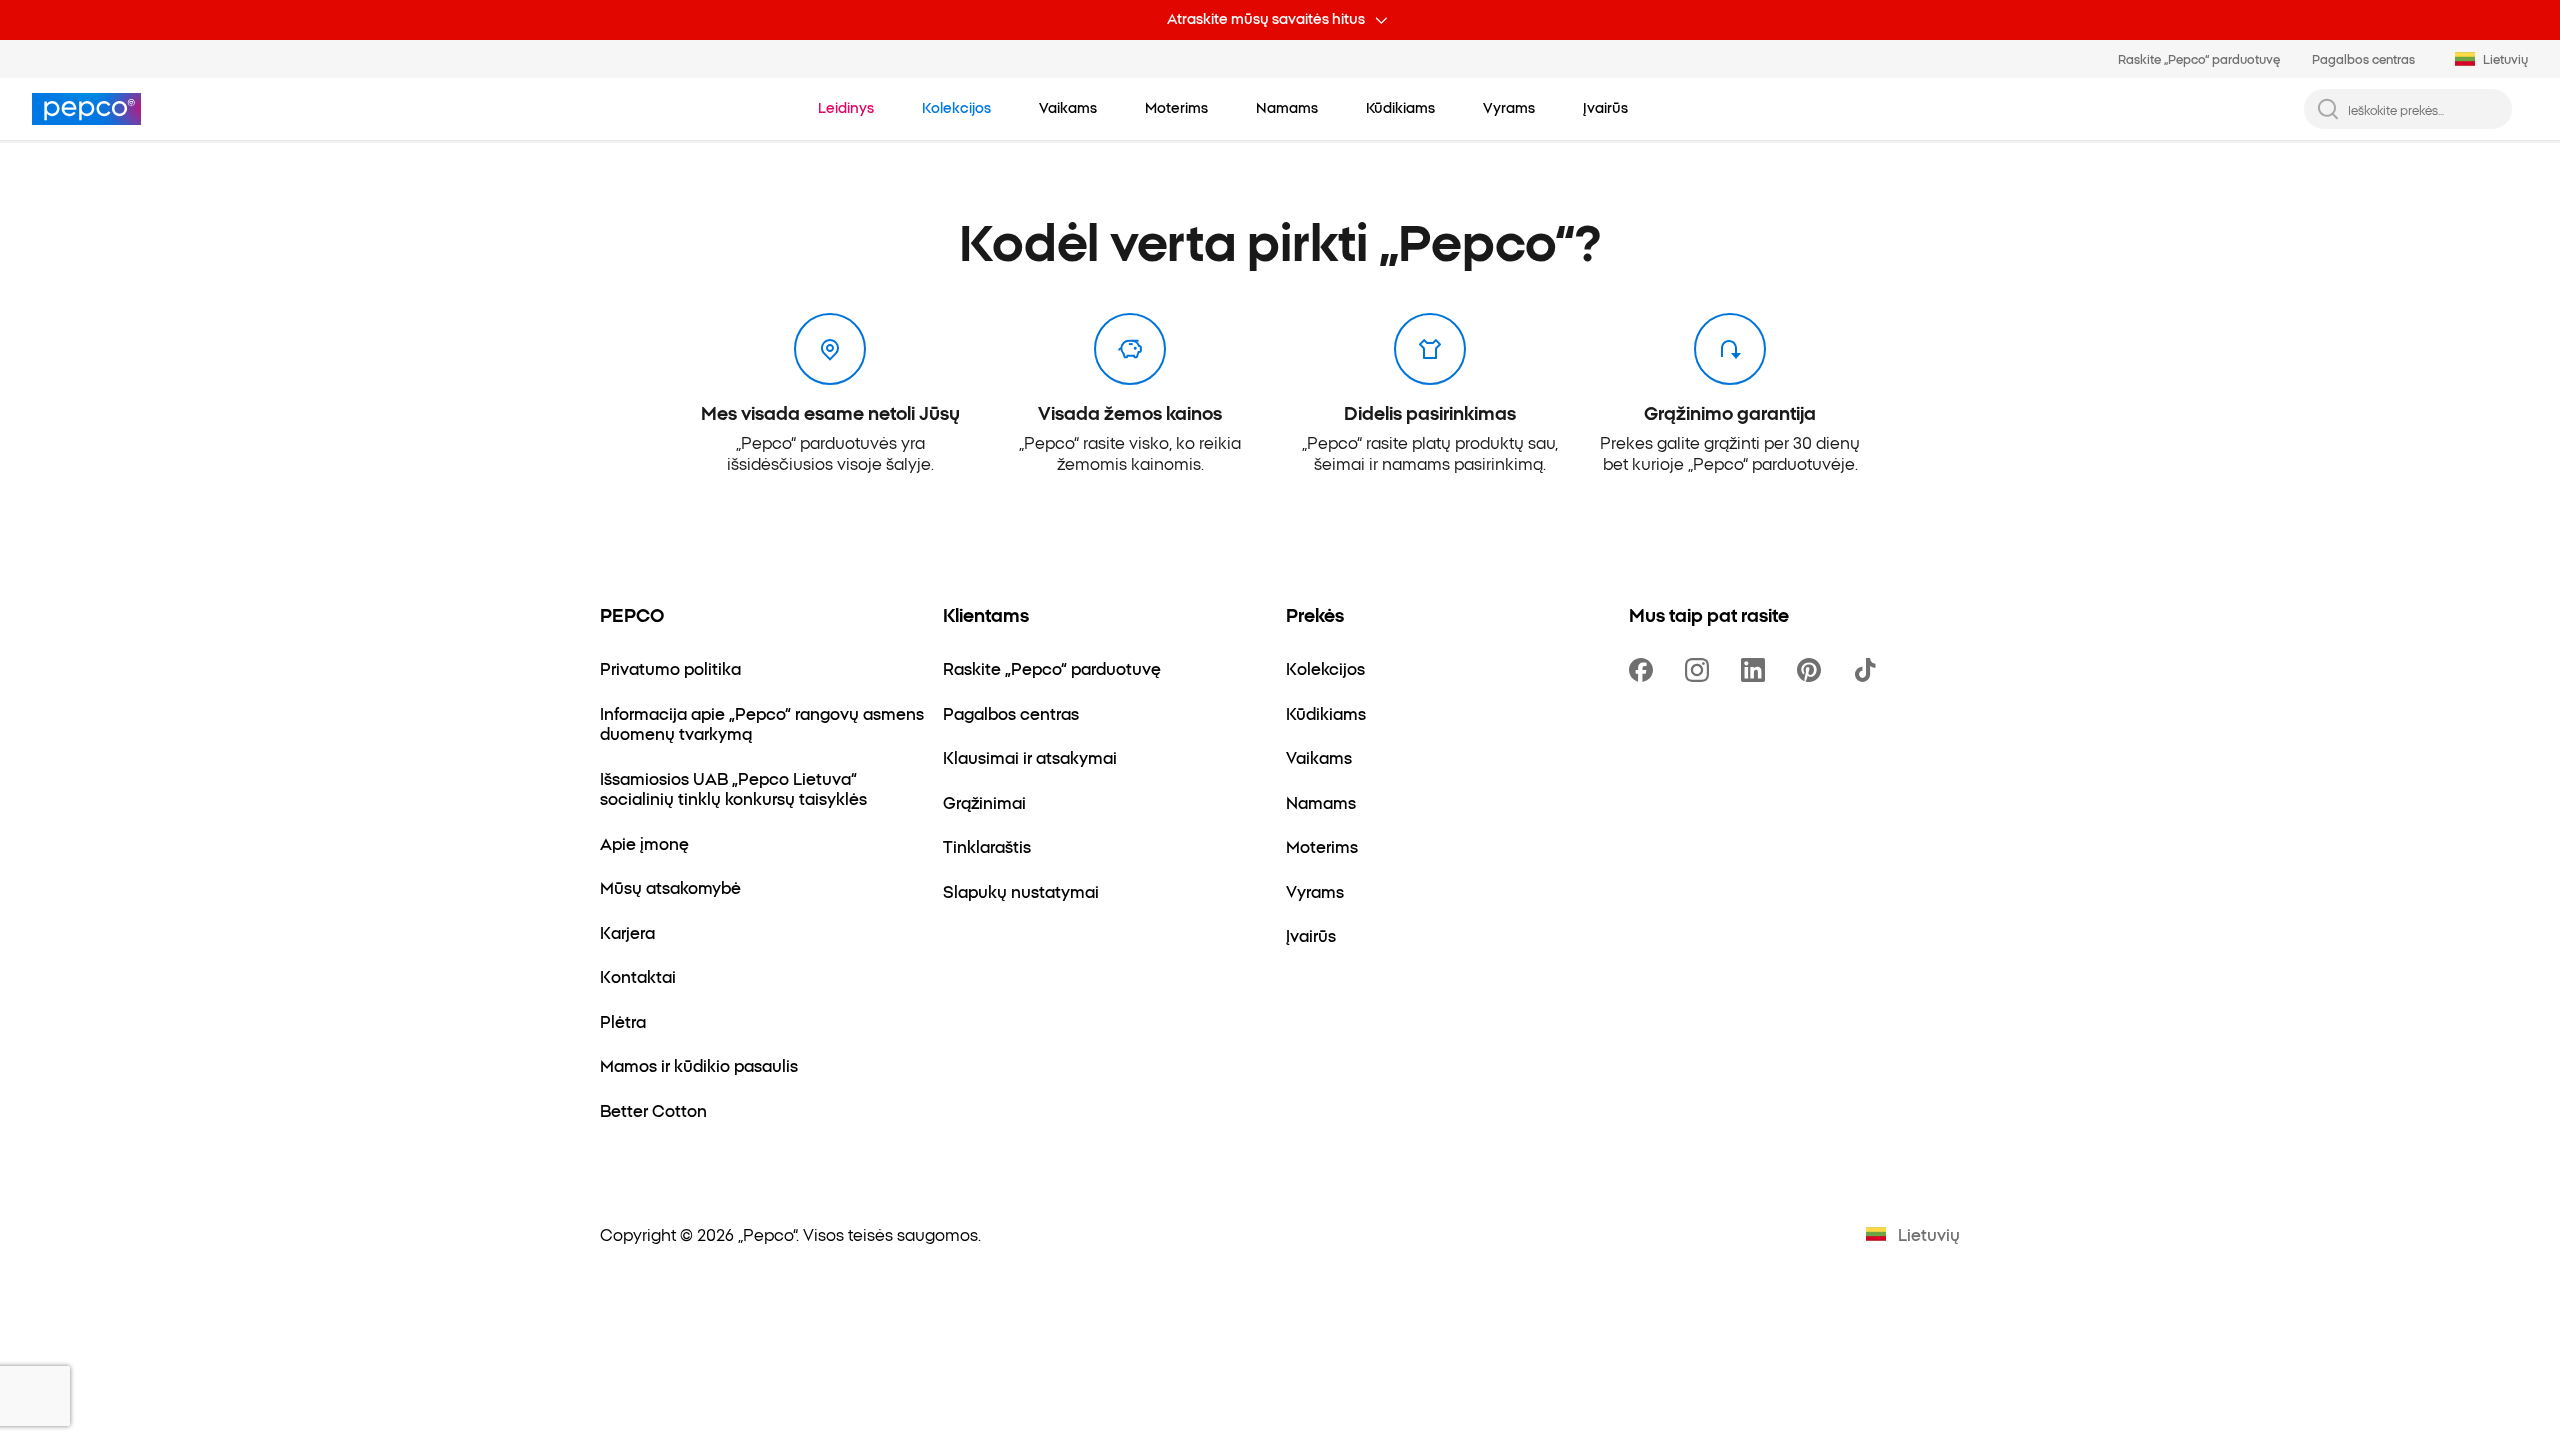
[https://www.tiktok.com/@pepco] (1869, 670)
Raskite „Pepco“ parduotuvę (2199, 58)
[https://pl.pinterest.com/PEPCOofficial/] (1813, 670)
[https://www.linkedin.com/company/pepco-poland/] (1757, 670)
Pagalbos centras (2363, 58)
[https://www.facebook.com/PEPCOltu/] (1645, 670)
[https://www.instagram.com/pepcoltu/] (1701, 670)
